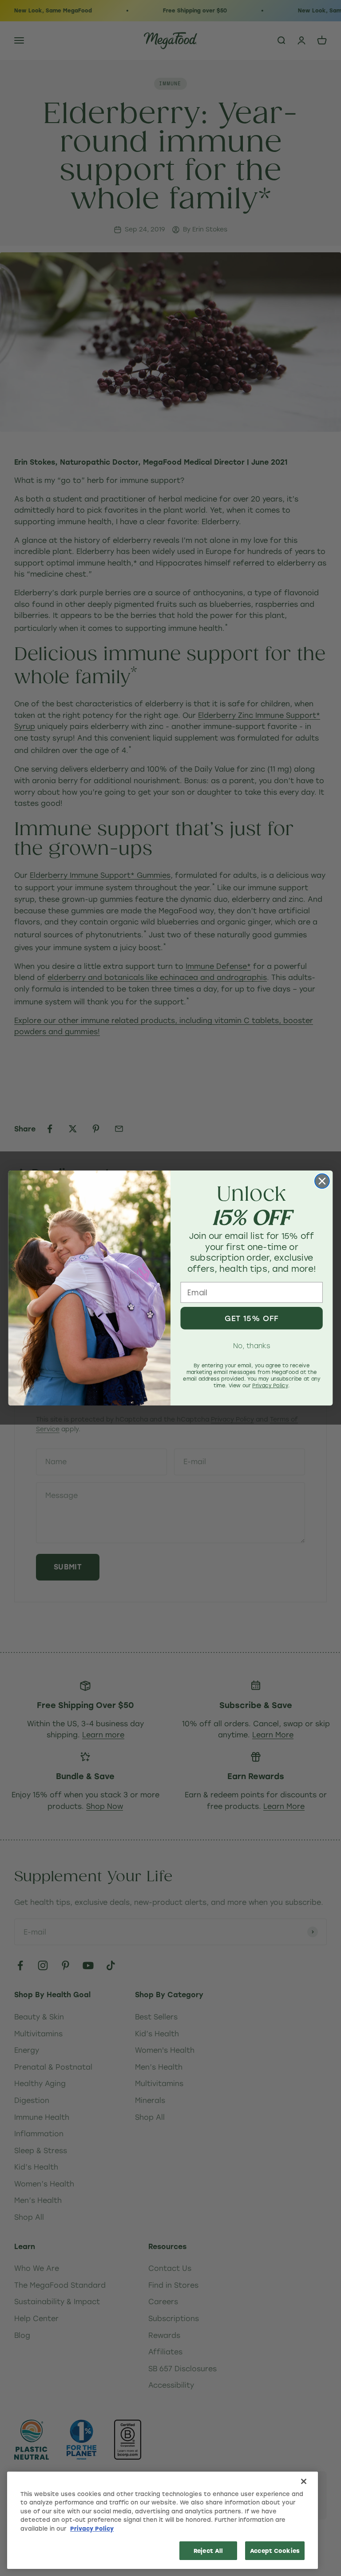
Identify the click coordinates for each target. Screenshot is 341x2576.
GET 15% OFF (252, 1318)
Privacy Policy (92, 2528)
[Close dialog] (322, 1181)
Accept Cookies (275, 2550)
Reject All (208, 2550)
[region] (163, 2520)
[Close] (304, 2481)
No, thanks (252, 1346)
